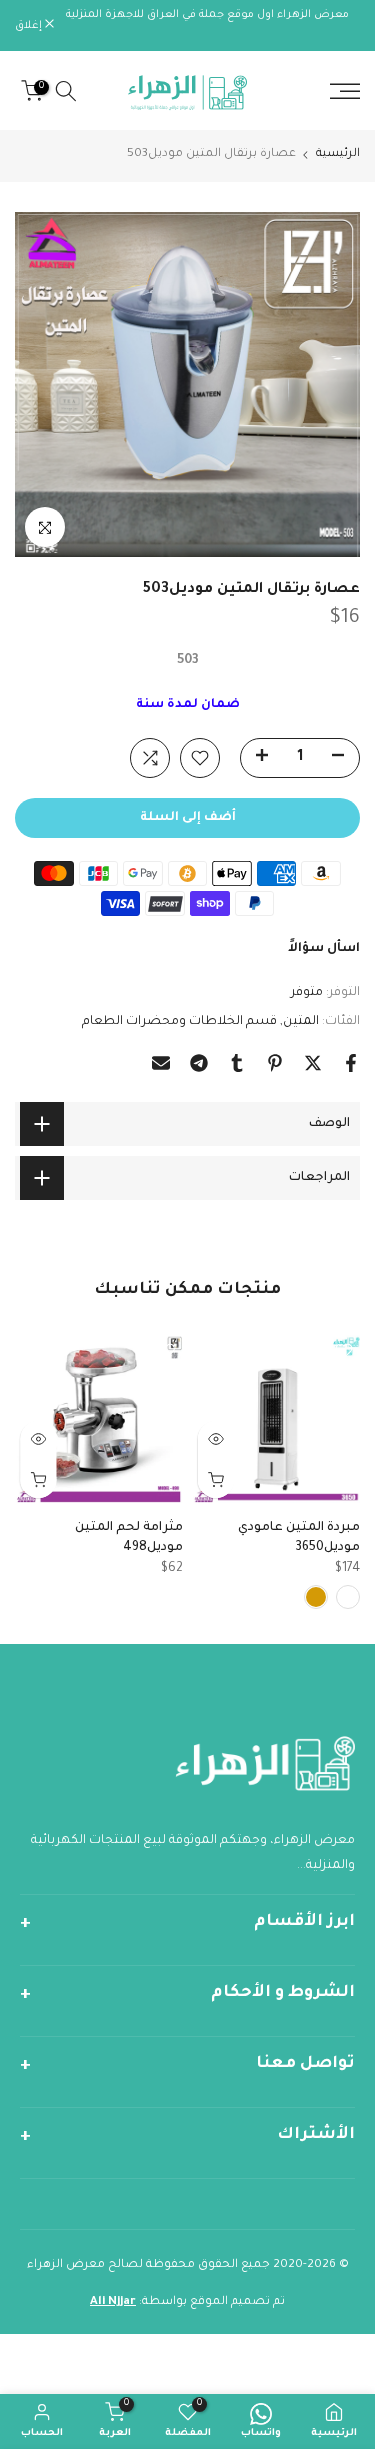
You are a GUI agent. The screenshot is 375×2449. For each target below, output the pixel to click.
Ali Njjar (113, 2302)
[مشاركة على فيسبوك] (351, 1063)
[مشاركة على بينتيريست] (275, 1063)
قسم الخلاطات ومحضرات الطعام (179, 1022)
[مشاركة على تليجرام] (199, 1063)
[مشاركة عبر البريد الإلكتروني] (161, 1063)
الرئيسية (338, 154)
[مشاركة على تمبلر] (237, 1063)
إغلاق (30, 26)
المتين (301, 1022)
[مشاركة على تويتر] (313, 1063)
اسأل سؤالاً (324, 949)
